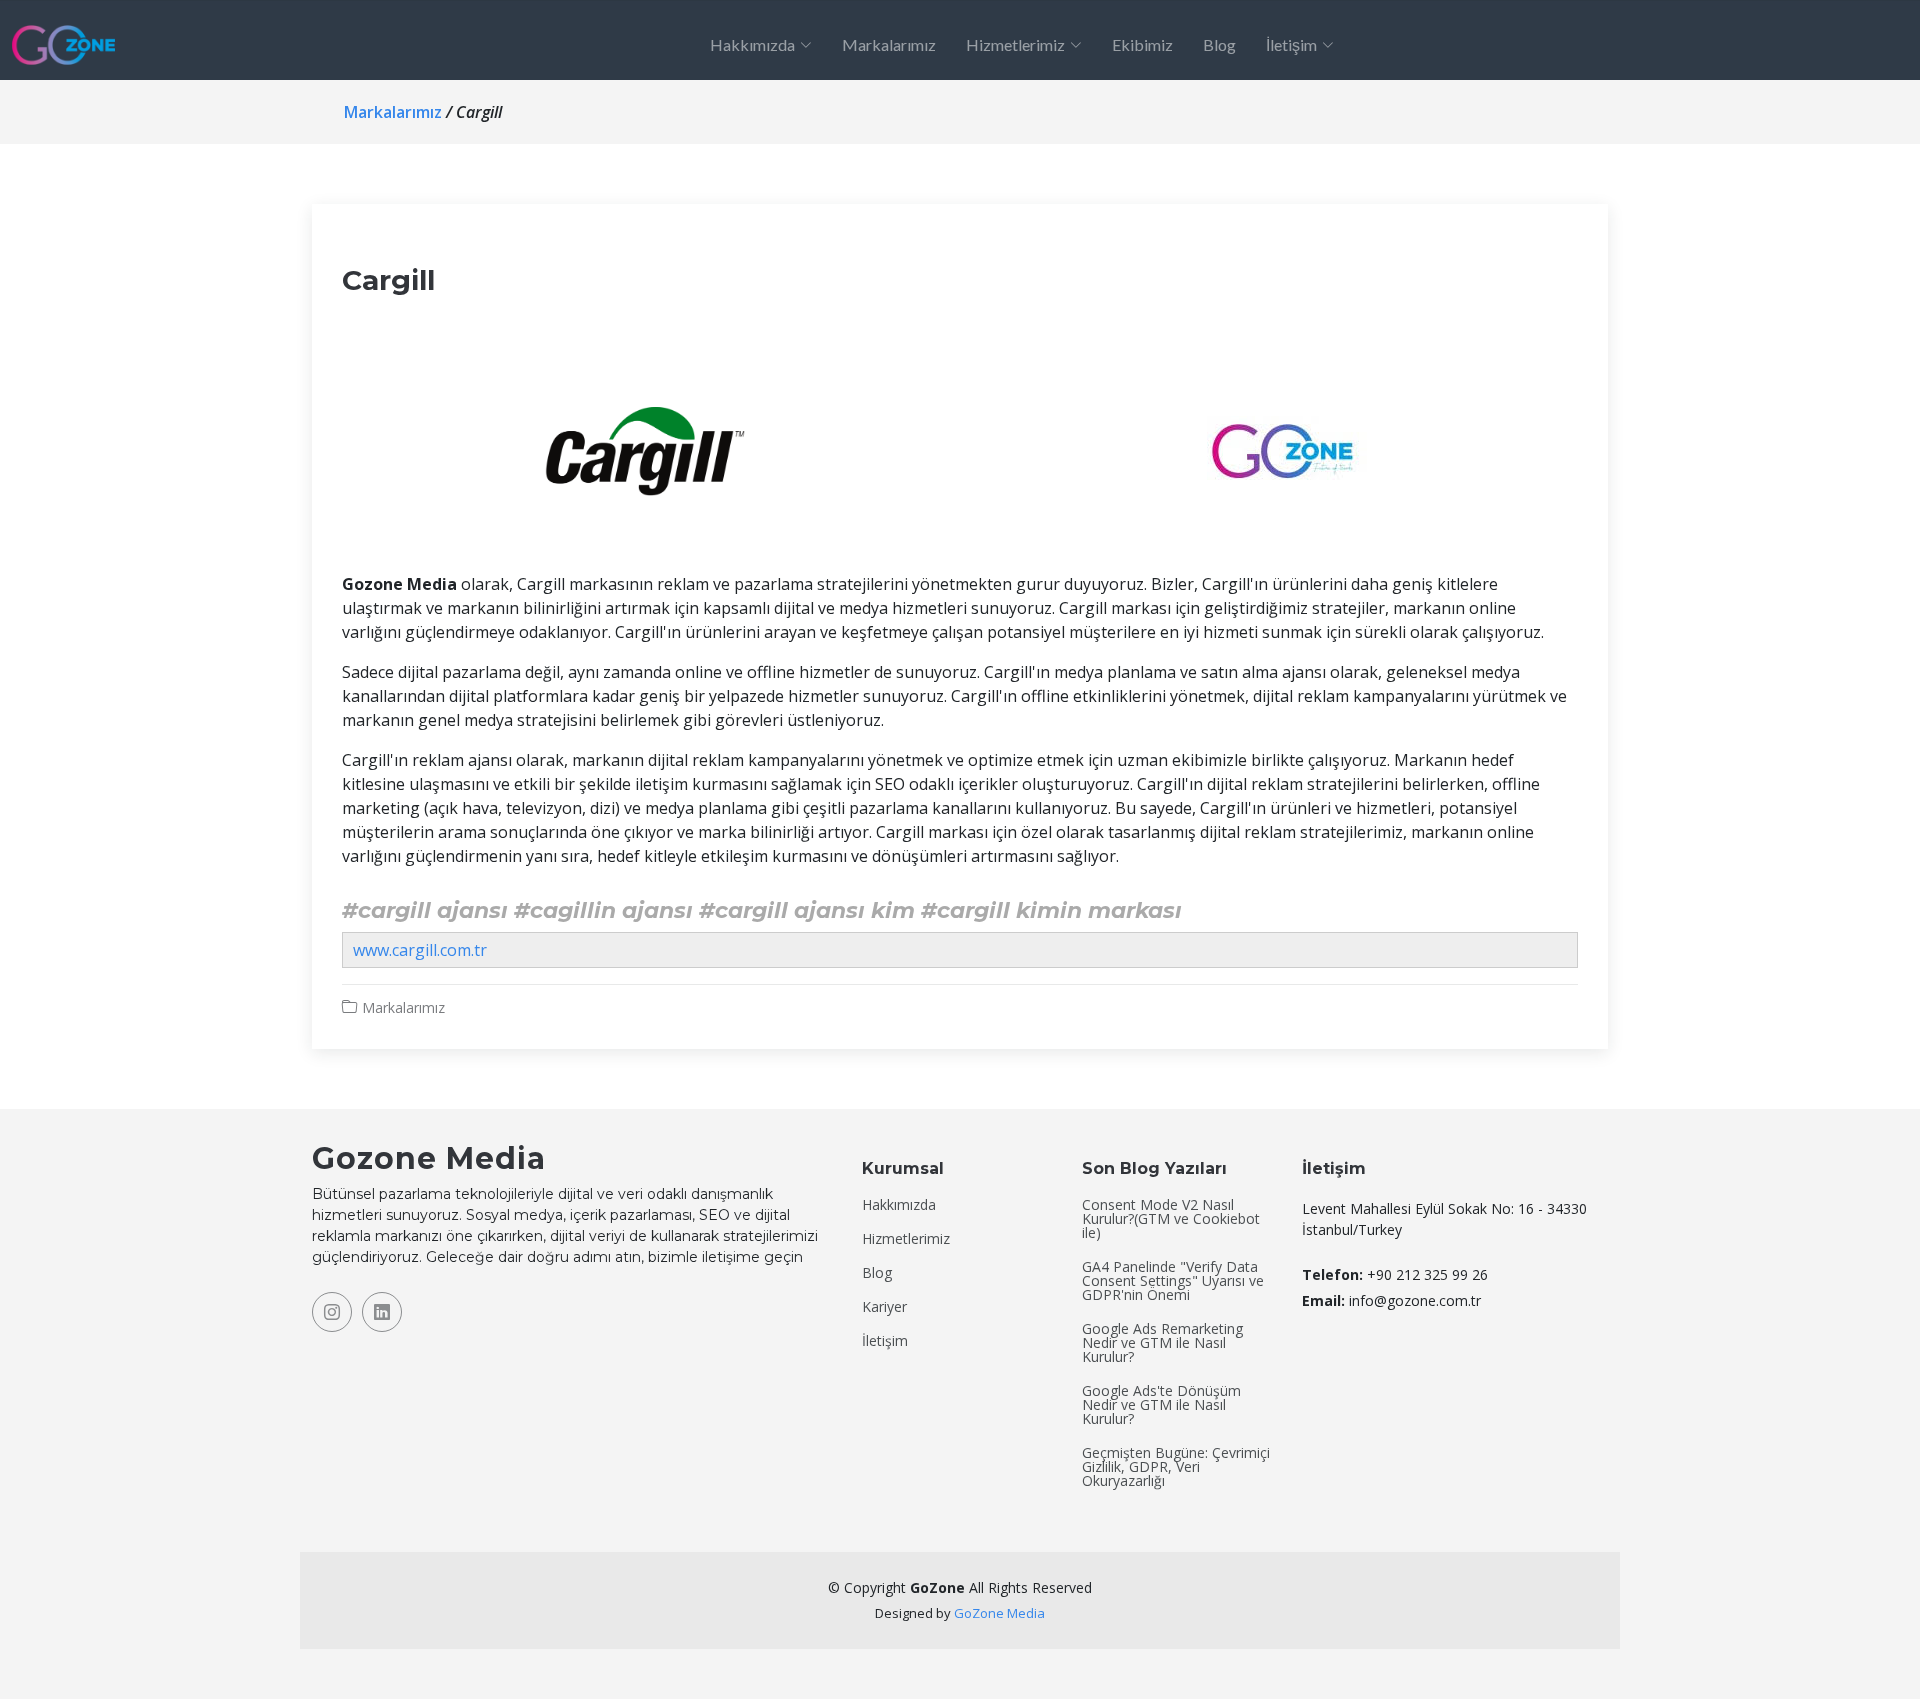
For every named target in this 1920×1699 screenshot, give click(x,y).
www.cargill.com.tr (420, 950)
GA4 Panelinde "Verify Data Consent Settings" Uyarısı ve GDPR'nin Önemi (1173, 1281)
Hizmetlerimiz (906, 1239)
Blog (1219, 44)
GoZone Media (999, 1613)
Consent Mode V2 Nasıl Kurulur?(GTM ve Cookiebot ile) (1171, 1219)
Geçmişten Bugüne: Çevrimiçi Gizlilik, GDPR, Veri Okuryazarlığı (1176, 1467)
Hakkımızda (899, 1205)
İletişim (885, 1341)
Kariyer (884, 1307)
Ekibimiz (1142, 44)
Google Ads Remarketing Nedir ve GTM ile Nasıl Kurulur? (1162, 1343)
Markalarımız (889, 44)
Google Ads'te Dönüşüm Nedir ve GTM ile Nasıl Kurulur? (1161, 1405)
